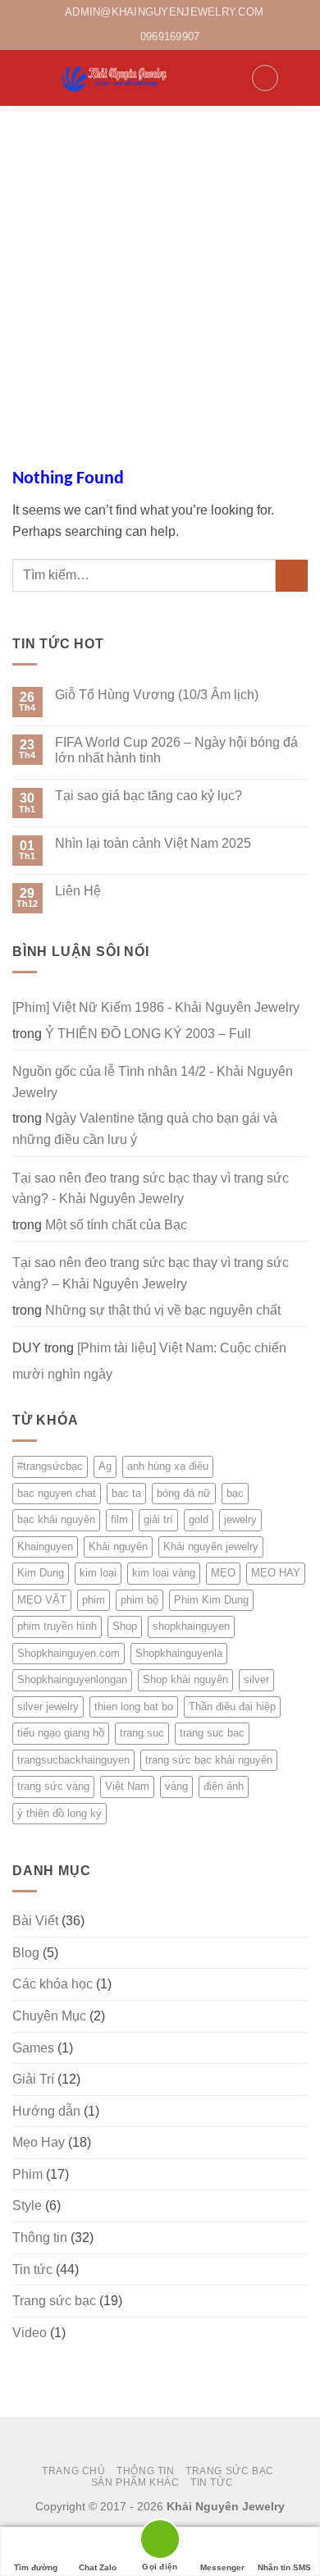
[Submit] (292, 576)
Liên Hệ (78, 891)
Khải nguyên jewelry (211, 1547)
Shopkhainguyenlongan (72, 1679)
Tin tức (32, 2269)
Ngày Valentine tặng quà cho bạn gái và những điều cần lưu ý (145, 1129)
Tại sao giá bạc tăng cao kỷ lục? (149, 796)
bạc (235, 1493)
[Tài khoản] (231, 78)
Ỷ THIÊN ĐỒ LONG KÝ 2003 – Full (148, 1034)
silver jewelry (48, 1707)
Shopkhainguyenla (179, 1653)
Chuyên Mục (49, 2016)
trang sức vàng (53, 1786)
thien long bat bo (134, 1707)
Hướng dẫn (46, 2111)
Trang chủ (74, 2471)
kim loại (98, 1573)
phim (94, 1600)
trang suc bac (212, 1733)
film (119, 1519)
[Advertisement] (160, 274)
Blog (26, 1953)
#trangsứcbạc (50, 1466)
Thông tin (40, 2237)
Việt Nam (127, 1786)
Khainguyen (45, 1547)
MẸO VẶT (42, 1600)
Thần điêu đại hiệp (232, 1707)
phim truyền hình (57, 1626)
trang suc (142, 1733)
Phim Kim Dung (211, 1600)
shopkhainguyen (191, 1626)
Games (33, 2048)
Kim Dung (41, 1573)
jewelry (240, 1519)
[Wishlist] (265, 78)
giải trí (158, 1519)
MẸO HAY (276, 1573)
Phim (27, 2174)
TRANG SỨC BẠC (230, 2471)
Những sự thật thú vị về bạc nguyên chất (163, 1310)
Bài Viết (35, 1921)
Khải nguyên (118, 1547)
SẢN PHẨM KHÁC (135, 2482)
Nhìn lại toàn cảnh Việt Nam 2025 (153, 843)
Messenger (222, 2567)
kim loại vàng (164, 1573)
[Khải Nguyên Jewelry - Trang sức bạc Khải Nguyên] (115, 78)
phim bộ (139, 1600)
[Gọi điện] (160, 2542)
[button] (22, 78)
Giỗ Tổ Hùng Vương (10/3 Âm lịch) (157, 695)
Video (30, 2333)
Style (27, 2205)
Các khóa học (53, 1984)
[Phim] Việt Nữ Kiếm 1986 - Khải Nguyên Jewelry (156, 1007)
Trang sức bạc (54, 2301)
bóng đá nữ (184, 1493)
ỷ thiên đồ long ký (59, 1813)
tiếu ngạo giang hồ (61, 1733)
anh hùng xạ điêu (168, 1466)
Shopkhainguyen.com (69, 1653)
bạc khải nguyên (56, 1519)
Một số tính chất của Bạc (116, 1225)
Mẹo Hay (39, 2142)
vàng (176, 1786)
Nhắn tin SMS (284, 2567)
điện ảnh (224, 1786)
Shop (125, 1626)
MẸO (223, 1573)
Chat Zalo (98, 2567)
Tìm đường (36, 2567)
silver (256, 1679)
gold (199, 1519)
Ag (105, 1466)
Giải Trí (33, 2079)
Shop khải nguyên (185, 1679)
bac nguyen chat (57, 1493)
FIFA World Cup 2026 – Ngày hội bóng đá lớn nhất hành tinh (176, 750)
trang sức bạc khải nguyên (209, 1760)
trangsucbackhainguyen (73, 1760)
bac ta (126, 1493)
